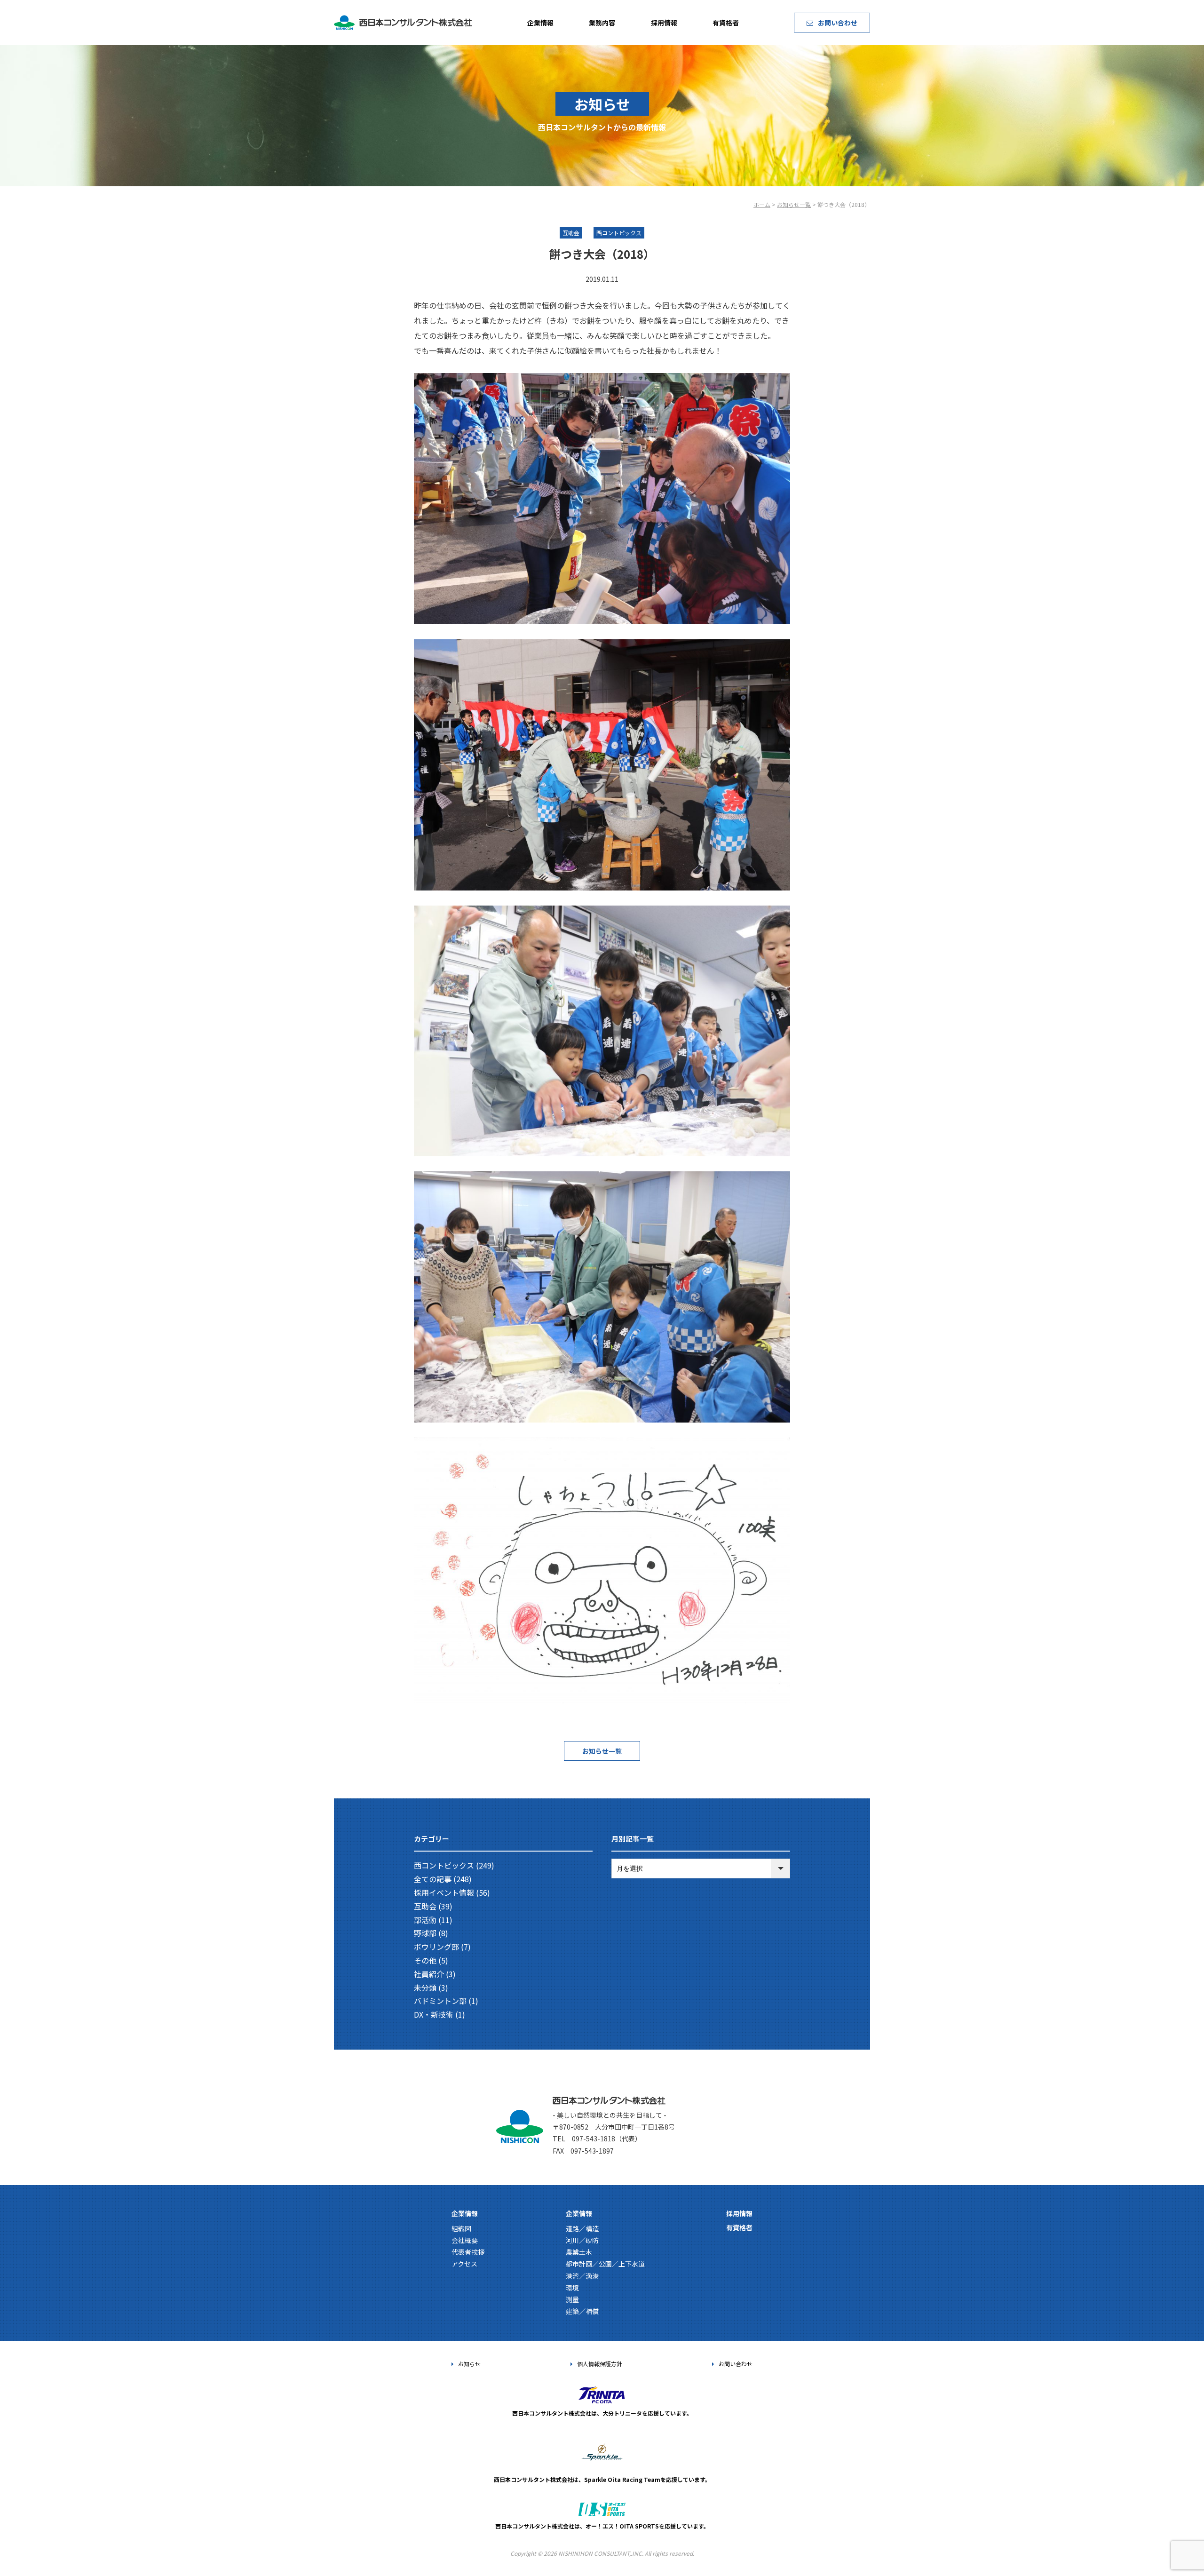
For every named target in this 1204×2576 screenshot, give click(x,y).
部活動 (425, 1920)
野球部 (425, 1933)
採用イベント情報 (444, 1892)
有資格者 (726, 23)
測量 (572, 2299)
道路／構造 (582, 2228)
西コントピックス (444, 1865)
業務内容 (602, 23)
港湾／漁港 (582, 2276)
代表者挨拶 (468, 2252)
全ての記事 (433, 1879)
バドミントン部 (440, 2001)
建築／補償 (582, 2311)
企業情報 (540, 23)
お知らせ (469, 2364)
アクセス (464, 2264)
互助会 (425, 1906)
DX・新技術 (434, 2014)
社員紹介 (429, 1974)
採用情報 (664, 23)
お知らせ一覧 (794, 204)
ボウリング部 (436, 1947)
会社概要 (465, 2240)
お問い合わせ (838, 23)
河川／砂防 (582, 2240)
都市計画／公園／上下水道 (605, 2264)
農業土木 (579, 2252)
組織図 (461, 2228)
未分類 (425, 1988)
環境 (572, 2288)
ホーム (762, 204)
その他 (425, 1960)
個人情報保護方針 (600, 2364)
